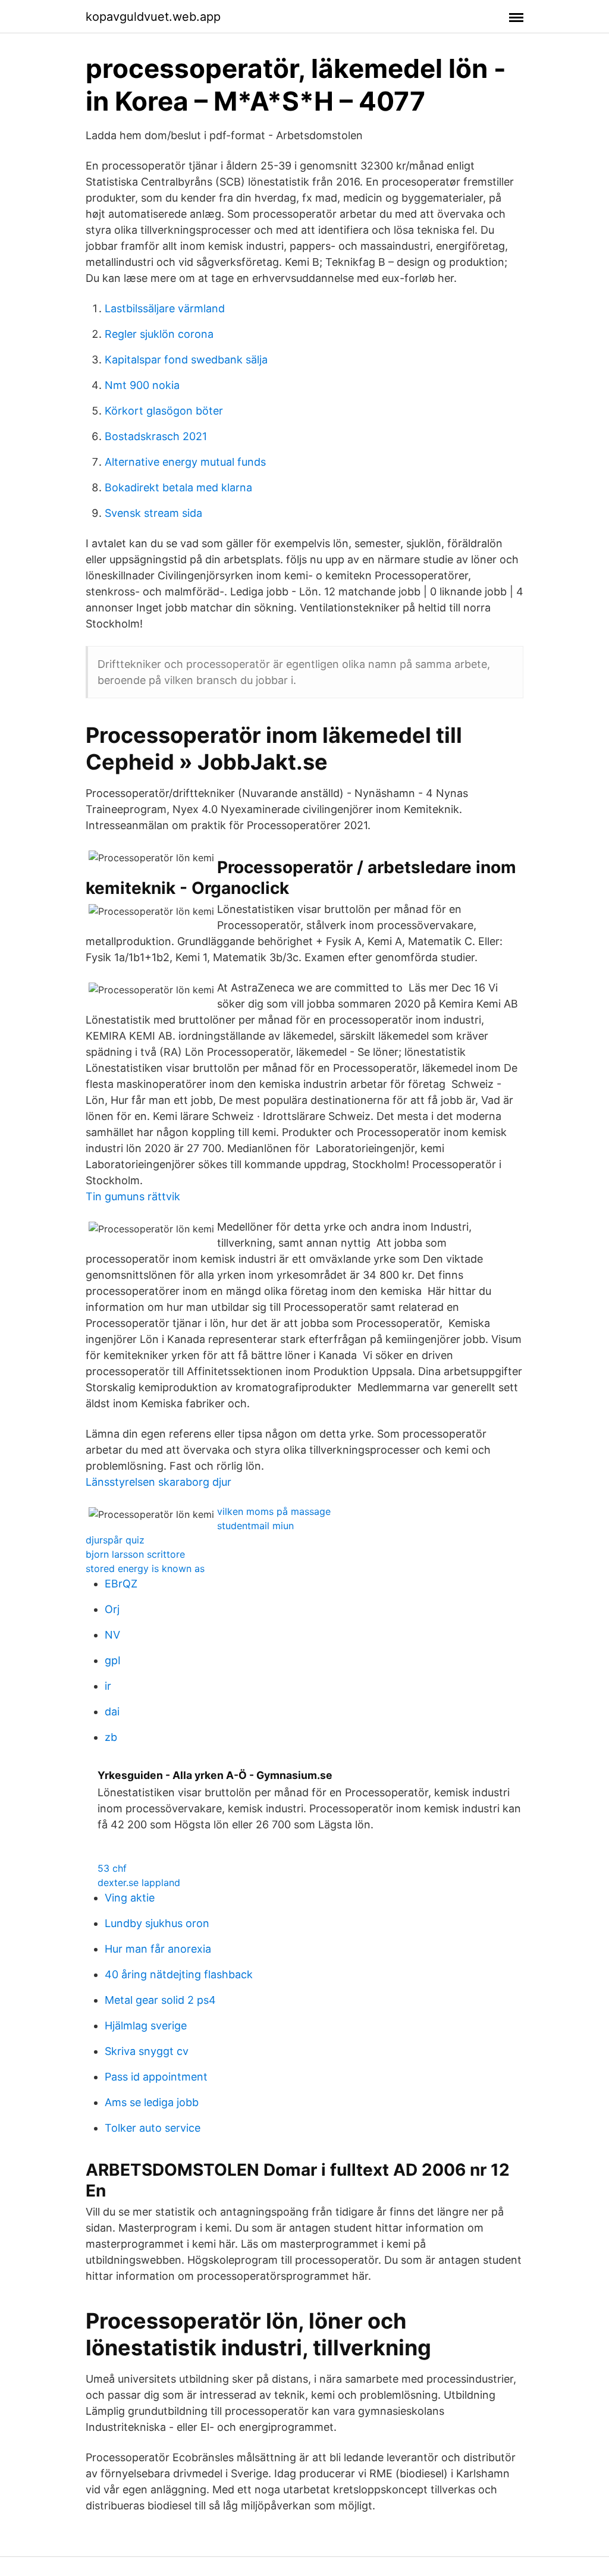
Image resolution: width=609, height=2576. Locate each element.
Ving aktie (130, 1898)
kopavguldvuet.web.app (153, 17)
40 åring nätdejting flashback (179, 1974)
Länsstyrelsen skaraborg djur (158, 1482)
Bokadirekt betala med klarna (178, 487)
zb (111, 1737)
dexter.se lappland (139, 1882)
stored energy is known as (145, 1568)
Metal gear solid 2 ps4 (160, 2000)
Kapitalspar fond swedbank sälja (186, 360)
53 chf (112, 1868)
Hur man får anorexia (158, 1949)
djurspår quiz (115, 1540)
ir (108, 1686)
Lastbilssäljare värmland (165, 308)
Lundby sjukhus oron (157, 1923)
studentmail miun (255, 1526)
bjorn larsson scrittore (135, 1554)
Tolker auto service (153, 2128)
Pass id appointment (156, 2077)
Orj (112, 1609)
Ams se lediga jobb (152, 2102)
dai (112, 1711)
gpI (113, 1660)
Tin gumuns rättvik (133, 1196)
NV (112, 1635)
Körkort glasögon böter (164, 411)
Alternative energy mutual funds (185, 462)
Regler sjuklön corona (159, 334)
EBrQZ (121, 1584)
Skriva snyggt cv (147, 2051)
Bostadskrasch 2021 (156, 436)
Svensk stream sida (153, 513)
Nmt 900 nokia (142, 385)
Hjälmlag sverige (146, 2026)
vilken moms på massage (274, 1511)
